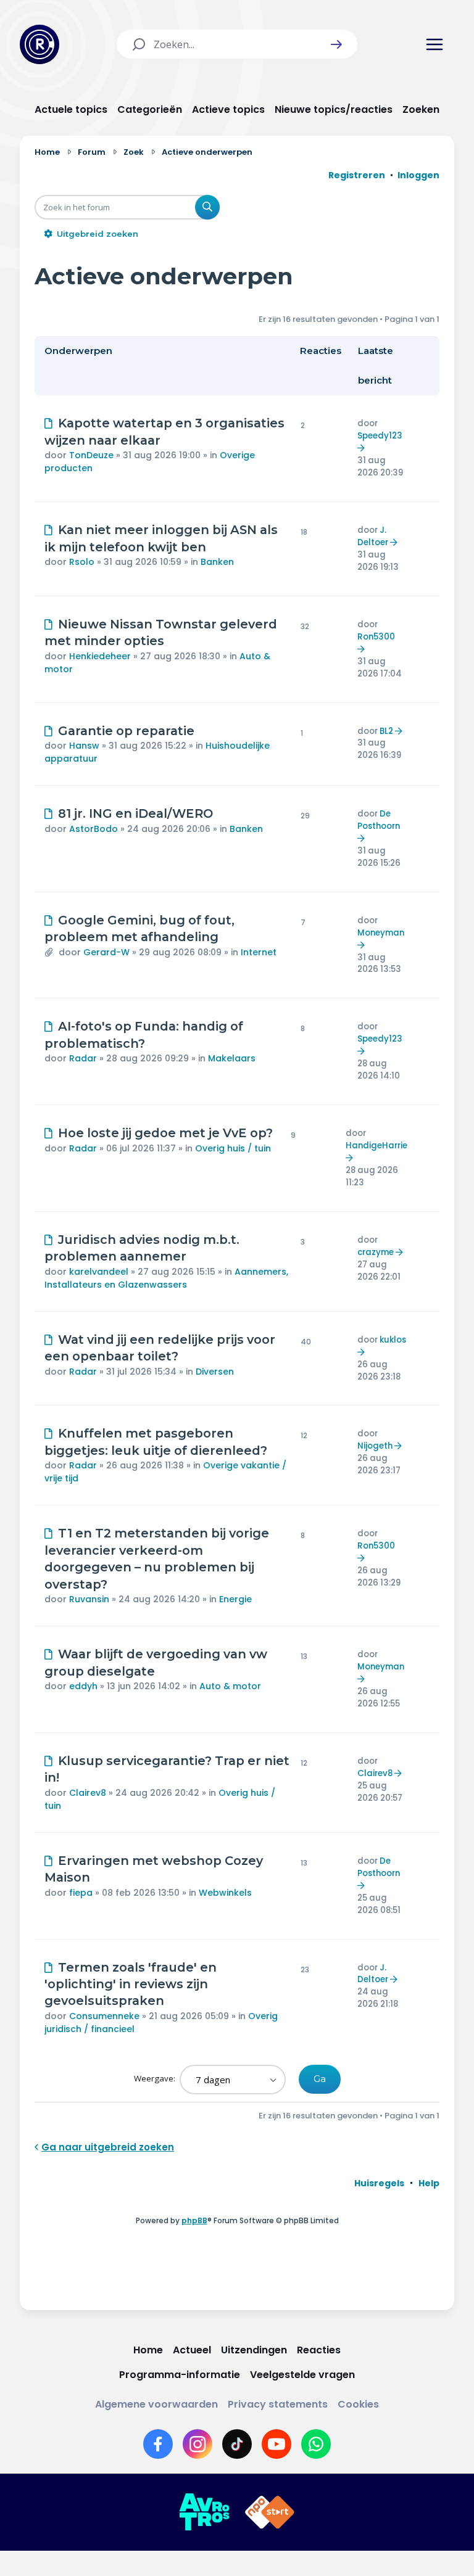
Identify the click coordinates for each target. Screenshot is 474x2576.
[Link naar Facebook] (158, 2444)
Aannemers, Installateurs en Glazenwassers (166, 1278)
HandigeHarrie (376, 1146)
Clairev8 (88, 1793)
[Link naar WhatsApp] (316, 2444)
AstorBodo (94, 829)
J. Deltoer (373, 536)
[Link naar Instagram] (197, 2444)
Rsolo (82, 562)
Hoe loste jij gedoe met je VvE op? (165, 1133)
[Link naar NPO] (270, 2512)
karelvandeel (99, 1272)
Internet (259, 952)
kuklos (393, 1340)
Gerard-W (106, 952)
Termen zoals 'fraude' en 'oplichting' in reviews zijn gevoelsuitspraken (131, 1984)
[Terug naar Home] (39, 44)
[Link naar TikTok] (237, 2444)
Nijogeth (375, 1446)
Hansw (84, 746)
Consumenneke (104, 2016)
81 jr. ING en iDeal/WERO (135, 813)
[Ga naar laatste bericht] (363, 448)
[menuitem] (379, 2183)
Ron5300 (376, 637)
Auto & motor (230, 1686)
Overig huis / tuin (233, 1148)
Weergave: (156, 2078)
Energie (235, 1599)
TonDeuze (91, 455)
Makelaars (232, 1058)
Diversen (215, 1372)
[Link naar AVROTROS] (204, 2512)
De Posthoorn (379, 820)
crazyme (376, 1252)
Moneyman (381, 933)
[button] (336, 44)
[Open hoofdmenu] (434, 44)
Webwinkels (225, 1893)
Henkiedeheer (100, 656)
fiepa (81, 1893)
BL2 (386, 731)
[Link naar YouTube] (276, 2444)
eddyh (83, 1686)
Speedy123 (380, 436)
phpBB (194, 2220)
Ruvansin (89, 1599)
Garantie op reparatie (126, 731)
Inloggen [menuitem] (418, 175)
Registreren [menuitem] (357, 175)
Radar (83, 1058)
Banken (217, 562)
